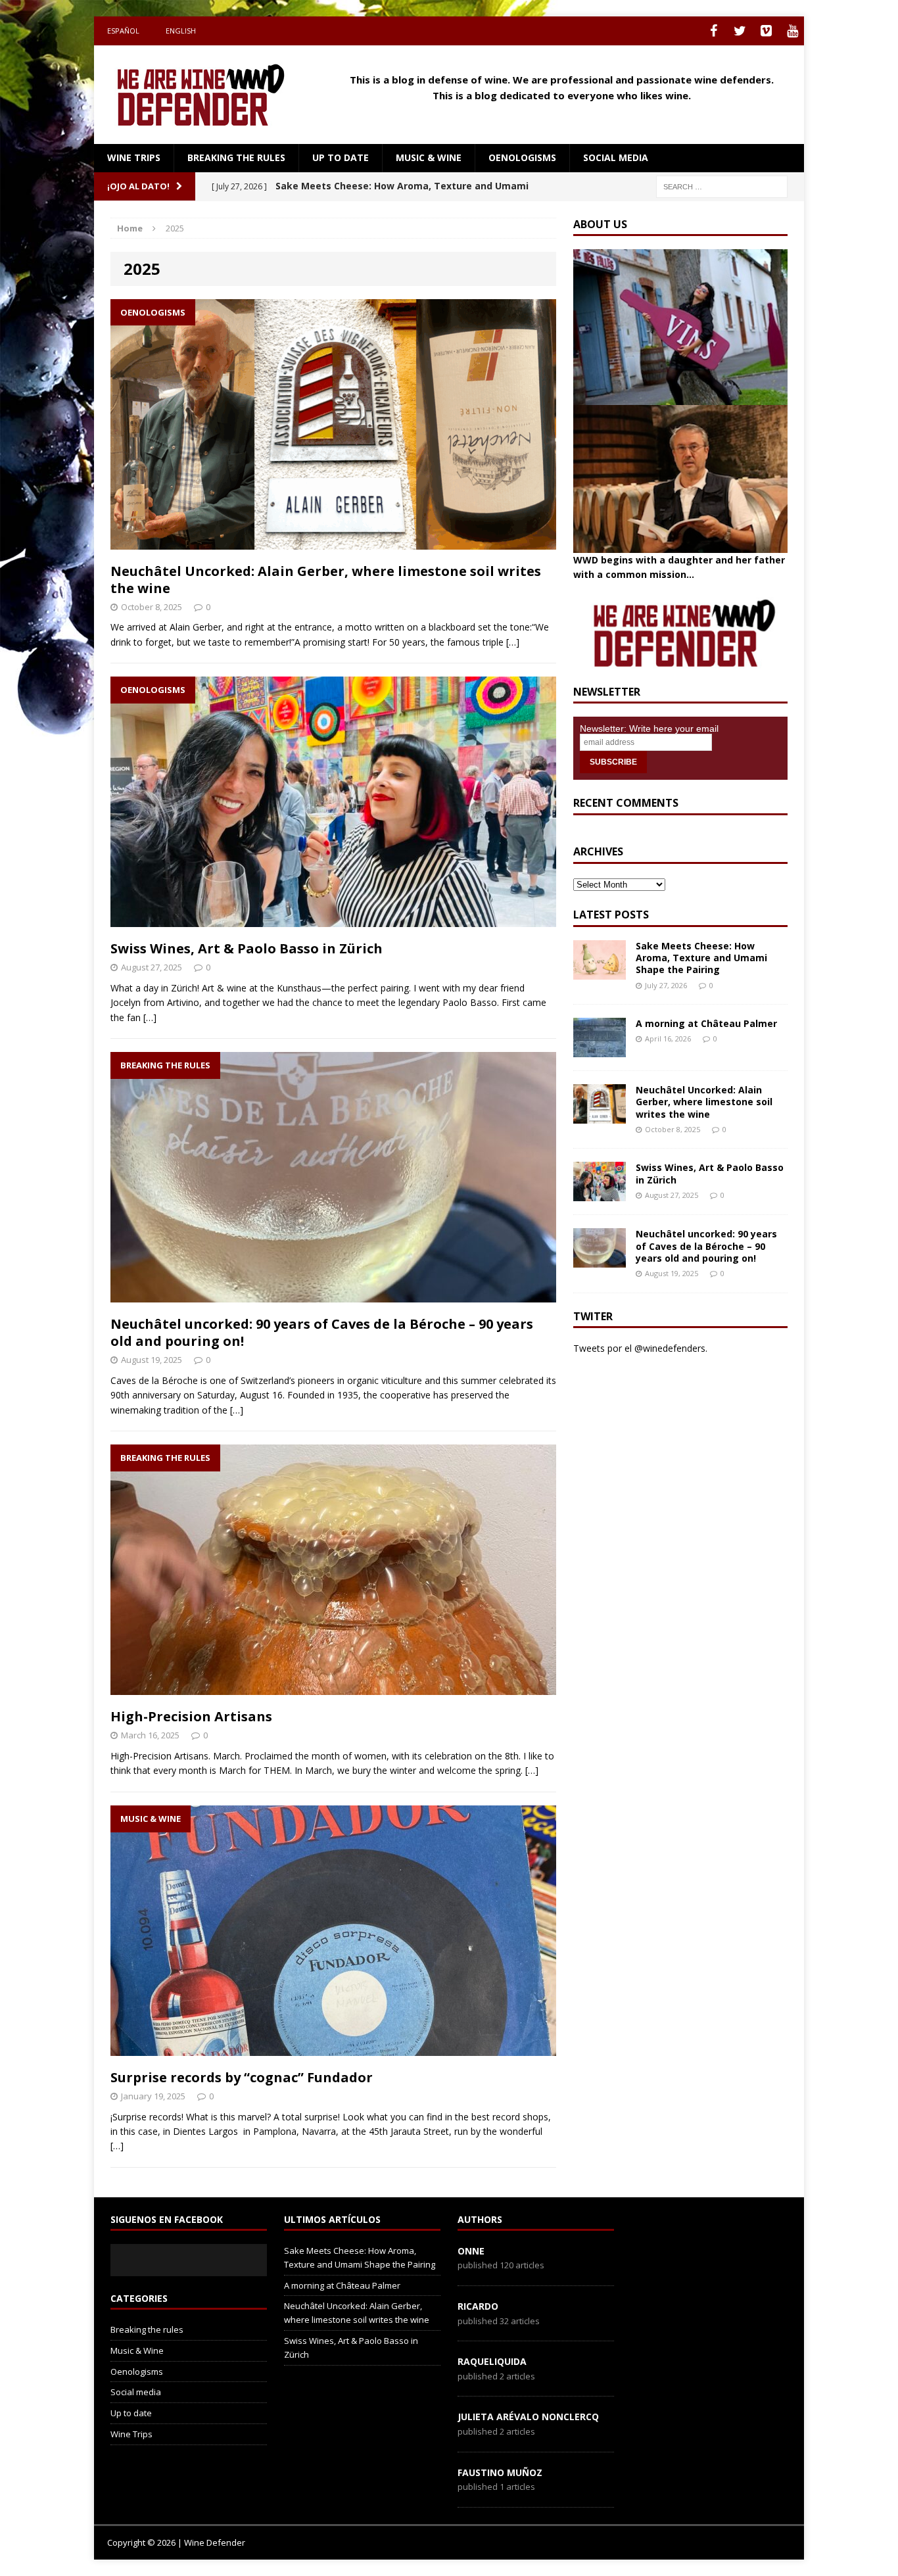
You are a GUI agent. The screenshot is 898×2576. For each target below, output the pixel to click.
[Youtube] (792, 31)
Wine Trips (134, 157)
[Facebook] (713, 31)
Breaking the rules (236, 157)
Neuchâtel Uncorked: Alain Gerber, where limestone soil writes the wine (326, 580)
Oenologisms (522, 157)
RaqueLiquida (492, 2361)
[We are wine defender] (206, 95)
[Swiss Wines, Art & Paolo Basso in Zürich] (600, 1194)
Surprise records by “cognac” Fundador (242, 2077)
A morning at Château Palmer (706, 1023)
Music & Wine (429, 157)
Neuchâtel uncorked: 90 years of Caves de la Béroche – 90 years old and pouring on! (322, 1332)
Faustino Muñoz (500, 2472)
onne (471, 2251)
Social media (616, 157)
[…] (513, 642)
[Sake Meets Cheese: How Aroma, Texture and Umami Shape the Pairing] (600, 972)
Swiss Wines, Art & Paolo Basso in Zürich (247, 948)
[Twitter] (740, 31)
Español (123, 31)
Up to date (341, 157)
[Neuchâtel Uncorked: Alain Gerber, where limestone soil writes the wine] (600, 1116)
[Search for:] (722, 186)
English (181, 31)
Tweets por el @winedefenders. (640, 1348)
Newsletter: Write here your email (649, 728)
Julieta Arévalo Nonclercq (528, 2417)
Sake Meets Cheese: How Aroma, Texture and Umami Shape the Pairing (701, 958)
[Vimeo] (766, 31)
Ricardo (478, 2306)
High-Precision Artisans (191, 1716)
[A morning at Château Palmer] (600, 1050)
